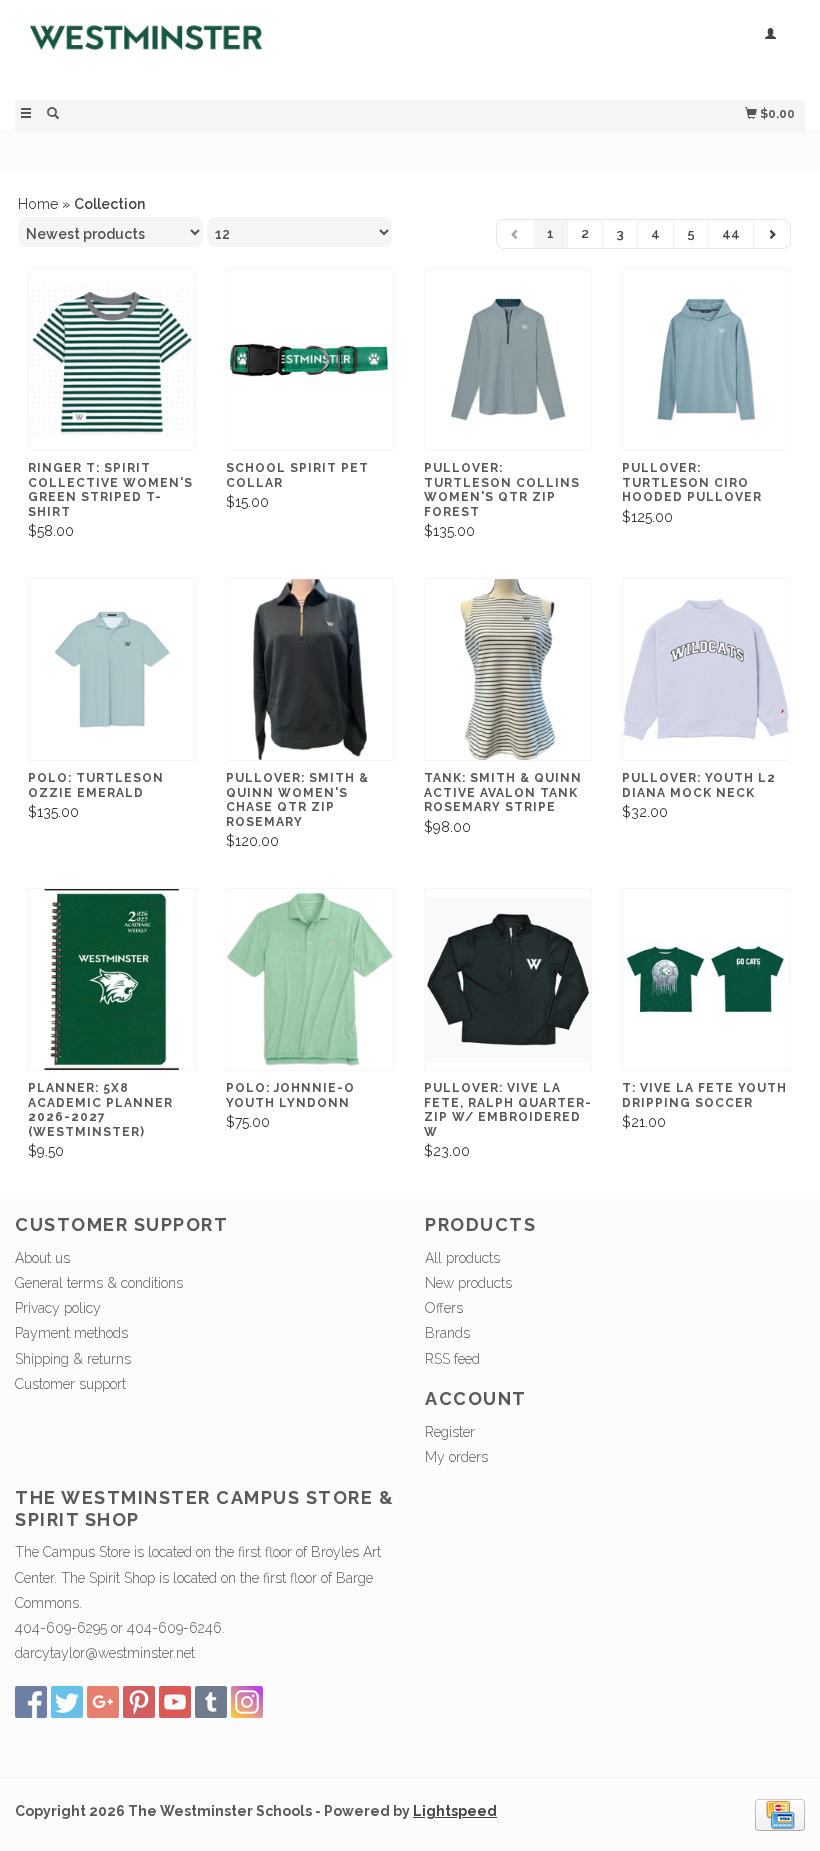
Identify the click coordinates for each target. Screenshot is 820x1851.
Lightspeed (455, 1811)
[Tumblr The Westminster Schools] (211, 1702)
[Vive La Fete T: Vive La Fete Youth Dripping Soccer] (706, 980)
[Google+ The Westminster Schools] (103, 1702)
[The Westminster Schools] (212, 47)
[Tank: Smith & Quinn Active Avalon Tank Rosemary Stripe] (508, 670)
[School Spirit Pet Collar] (310, 360)
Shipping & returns (73, 1359)
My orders (456, 1457)
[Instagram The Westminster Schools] (247, 1702)
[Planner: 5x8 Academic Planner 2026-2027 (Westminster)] (112, 980)
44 (731, 233)
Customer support (70, 1384)
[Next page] (772, 234)
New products (468, 1283)
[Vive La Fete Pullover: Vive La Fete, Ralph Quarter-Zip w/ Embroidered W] (508, 980)
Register (450, 1432)
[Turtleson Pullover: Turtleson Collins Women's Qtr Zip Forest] (508, 360)
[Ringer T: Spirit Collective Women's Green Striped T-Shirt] (112, 360)
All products (462, 1258)
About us (42, 1258)
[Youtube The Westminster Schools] (175, 1702)
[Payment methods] (780, 1814)
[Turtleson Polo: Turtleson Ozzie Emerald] (112, 670)
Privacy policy (58, 1308)
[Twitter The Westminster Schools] (67, 1702)
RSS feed (452, 1359)
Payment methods (71, 1333)
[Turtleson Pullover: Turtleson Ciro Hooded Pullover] (706, 360)
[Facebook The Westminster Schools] (31, 1702)
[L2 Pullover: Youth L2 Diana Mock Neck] (706, 670)
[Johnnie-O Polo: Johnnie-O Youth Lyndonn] (310, 980)
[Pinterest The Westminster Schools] (139, 1702)
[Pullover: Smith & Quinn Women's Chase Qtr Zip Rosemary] (310, 670)
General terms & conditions (99, 1283)
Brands (447, 1333)
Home (38, 204)
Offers (444, 1308)
